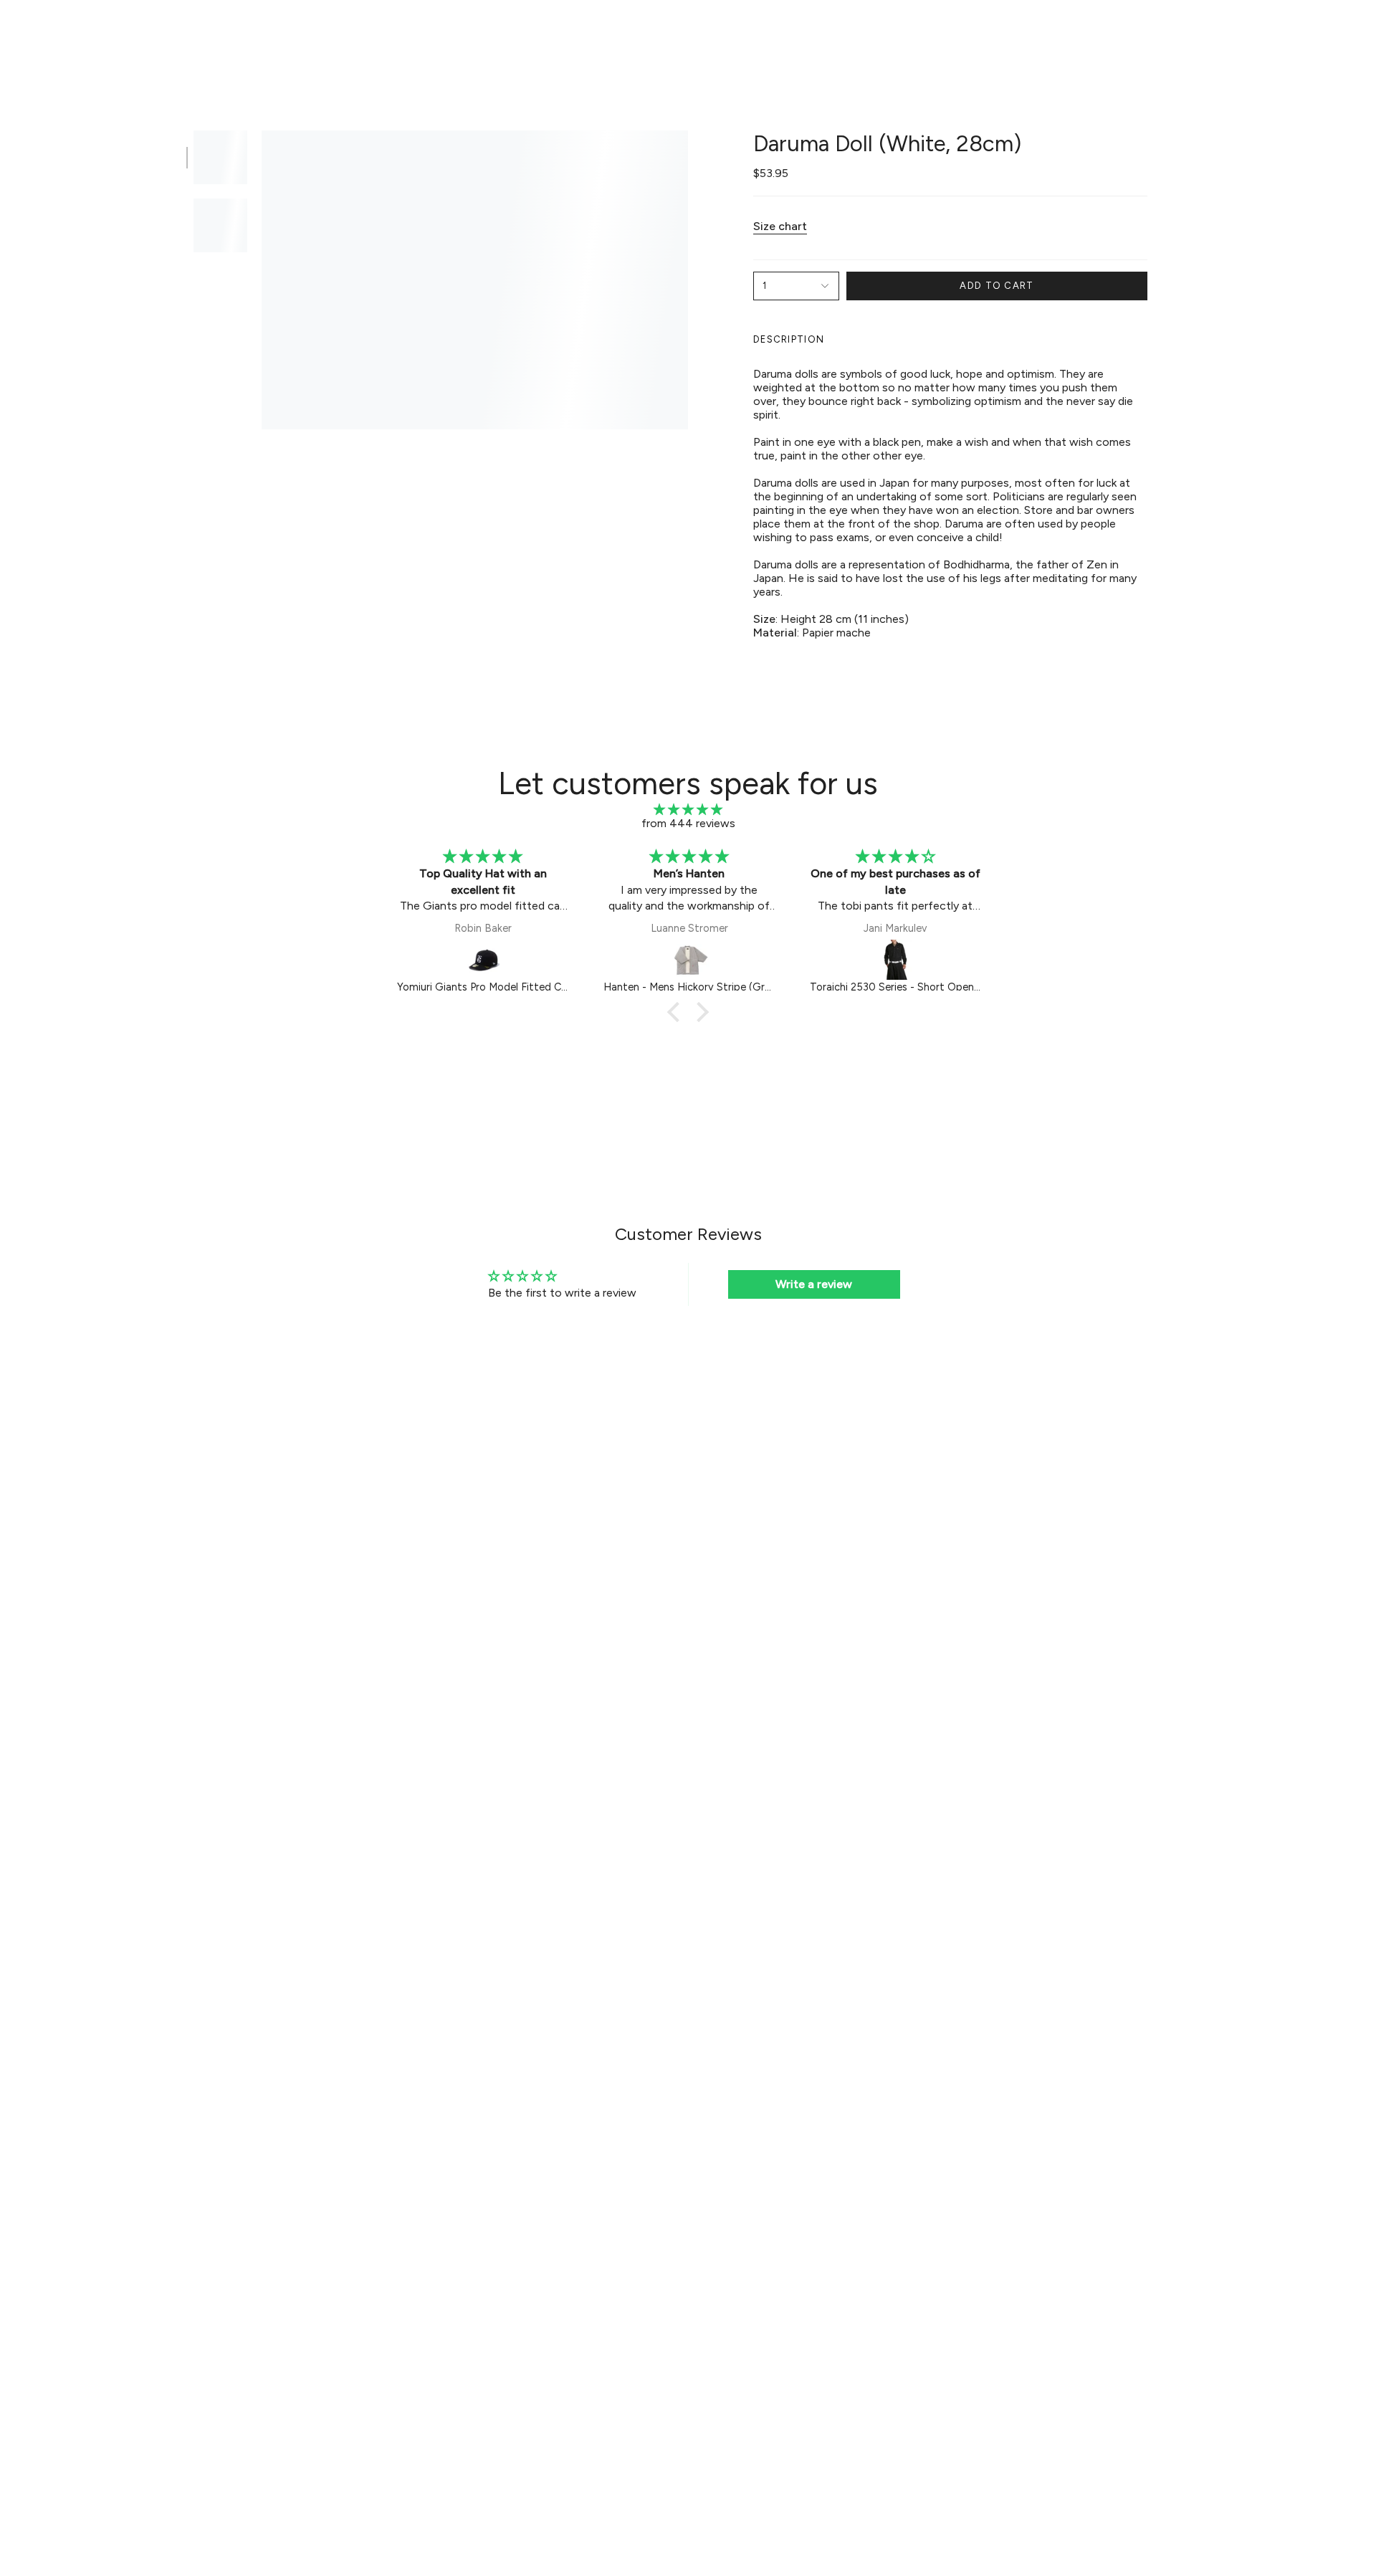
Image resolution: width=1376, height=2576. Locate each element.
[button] (491, 33)
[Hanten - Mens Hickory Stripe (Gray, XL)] (689, 960)
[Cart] (1346, 33)
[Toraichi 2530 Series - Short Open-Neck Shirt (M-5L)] (896, 960)
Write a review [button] (814, 1284)
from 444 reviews (688, 823)
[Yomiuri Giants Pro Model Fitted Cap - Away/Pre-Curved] (483, 960)
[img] (688, 810)
